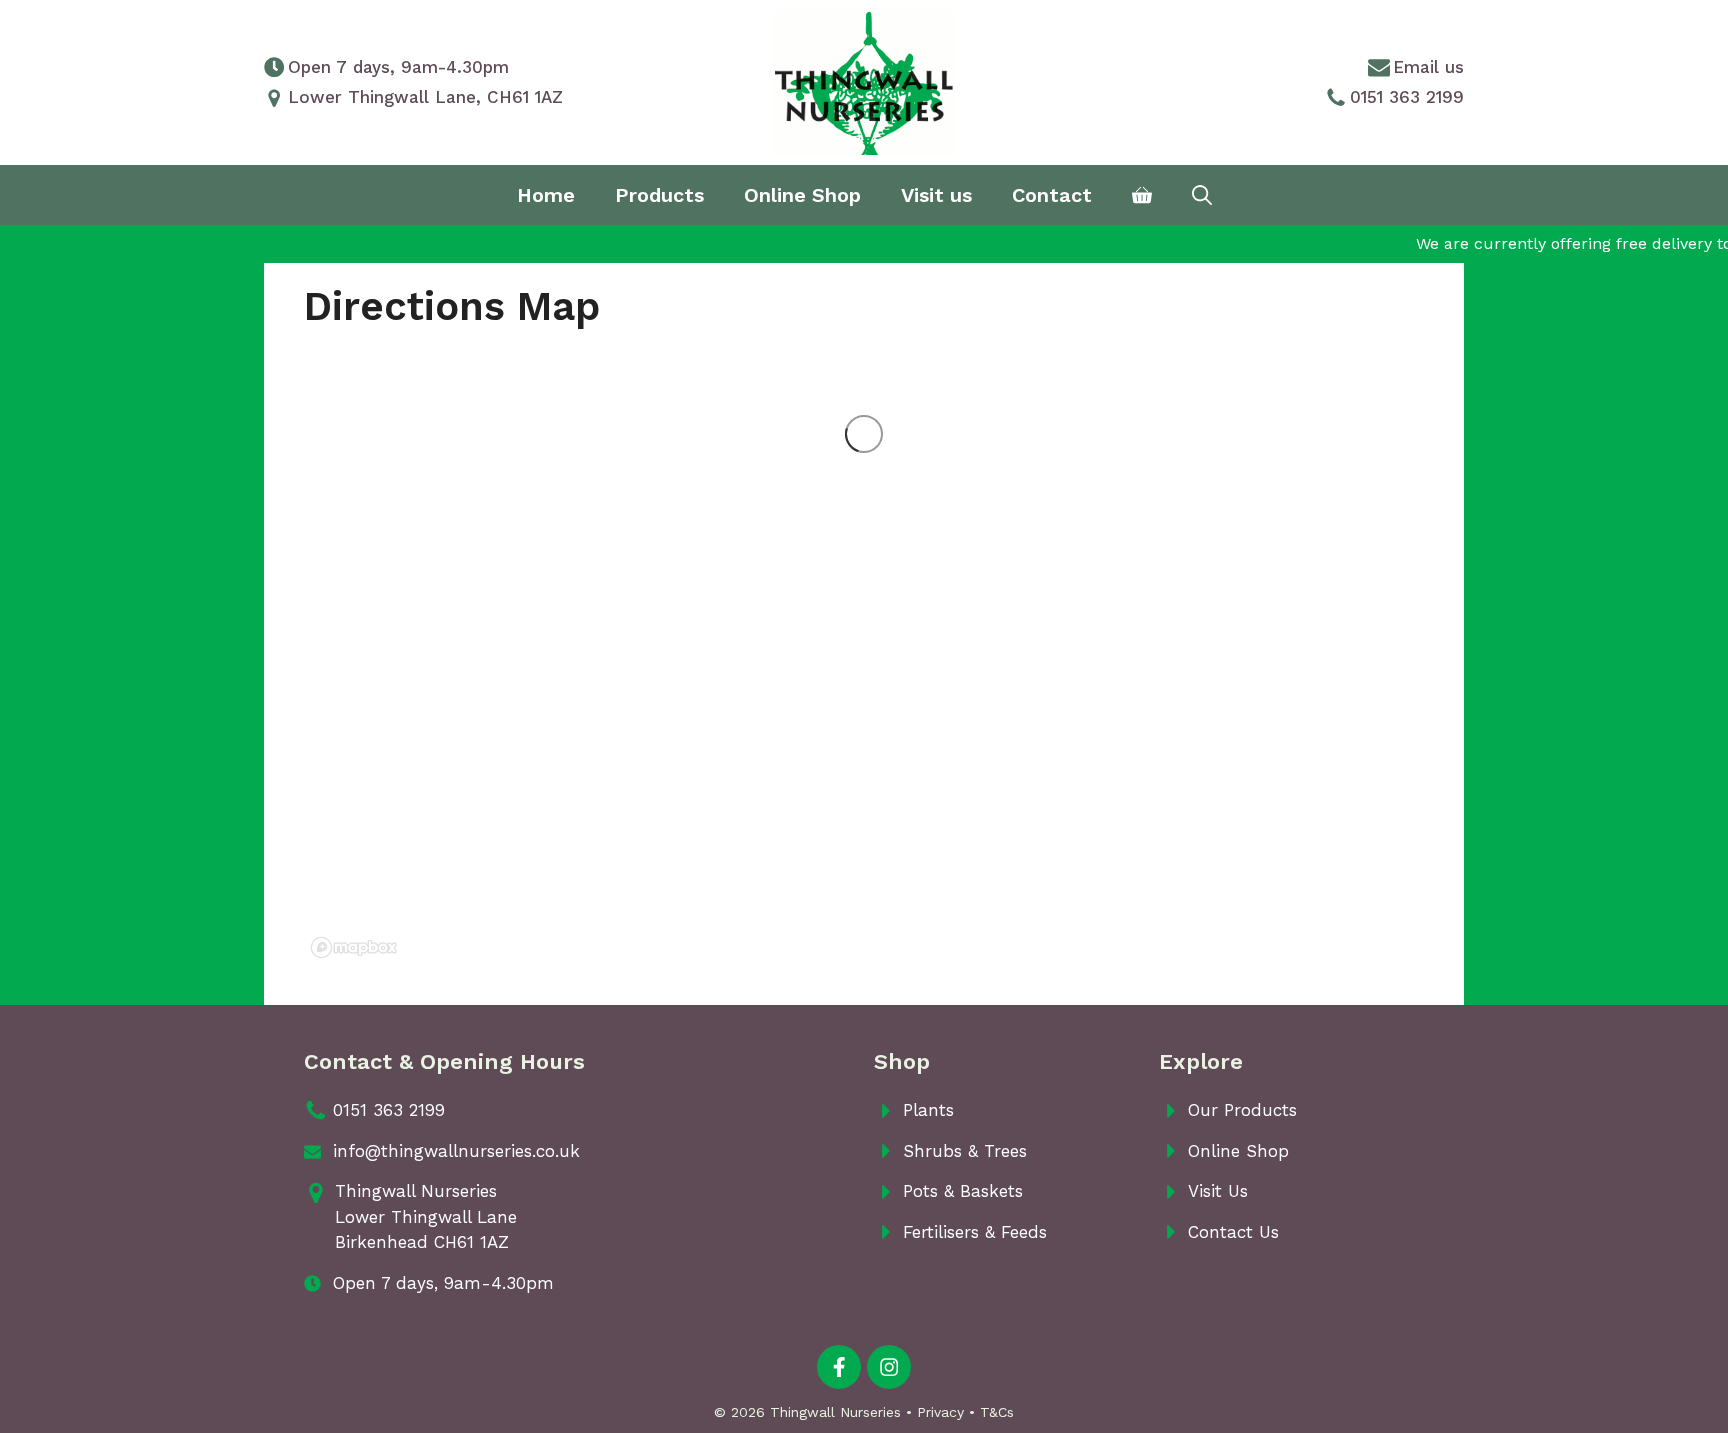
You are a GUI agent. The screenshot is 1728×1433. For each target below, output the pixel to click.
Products (659, 195)
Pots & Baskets (963, 1191)
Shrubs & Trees (965, 1151)
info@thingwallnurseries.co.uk (456, 1151)
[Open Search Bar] (1202, 195)
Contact (1052, 195)
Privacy (940, 1412)
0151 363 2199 (1407, 97)
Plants (928, 1110)
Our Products (1242, 1110)
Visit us (936, 195)
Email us (1428, 67)
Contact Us (1233, 1232)
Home (546, 195)
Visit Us (1218, 1191)
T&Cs (997, 1412)
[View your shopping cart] (1142, 195)
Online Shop (802, 195)
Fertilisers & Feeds (975, 1232)
